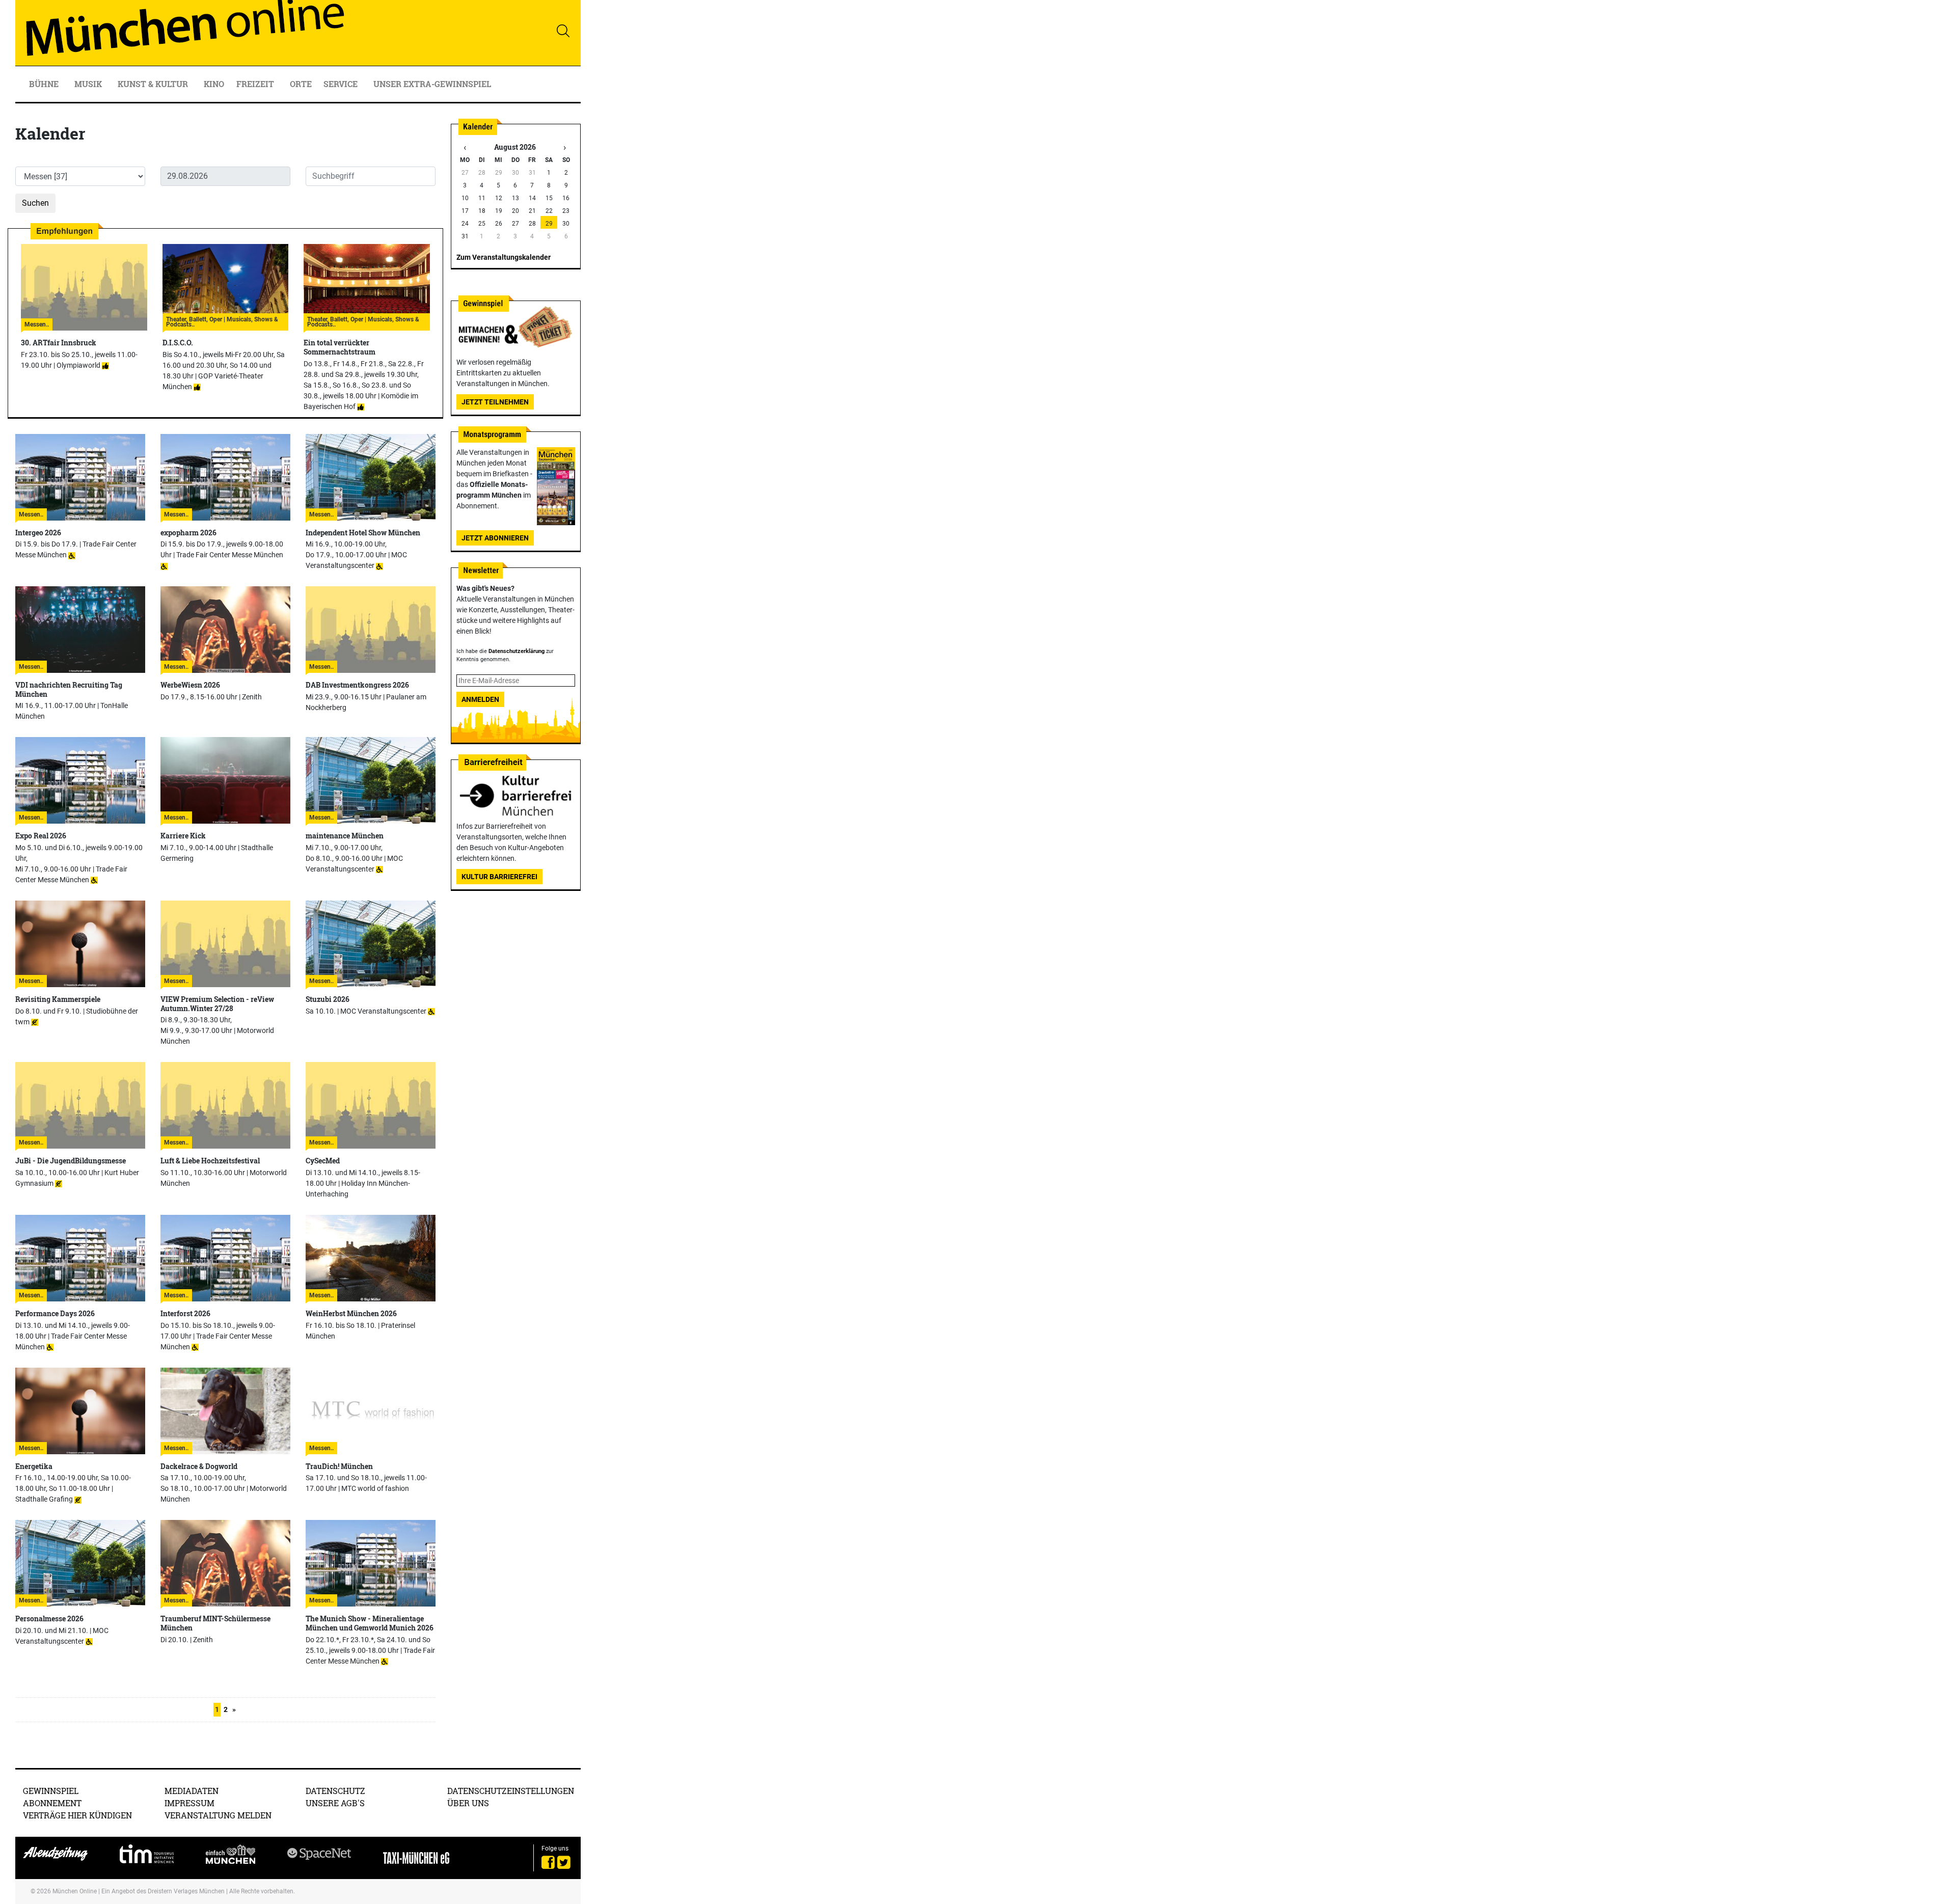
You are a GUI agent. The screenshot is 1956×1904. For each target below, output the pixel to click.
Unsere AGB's (335, 1803)
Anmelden (480, 699)
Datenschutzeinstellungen (511, 1791)
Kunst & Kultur (154, 84)
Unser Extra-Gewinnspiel (432, 84)
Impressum (189, 1803)
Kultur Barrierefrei (499, 877)
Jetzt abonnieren (495, 538)
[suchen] (563, 31)
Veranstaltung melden (218, 1815)
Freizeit (256, 84)
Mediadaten (192, 1791)
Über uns (468, 1803)
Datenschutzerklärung (517, 651)
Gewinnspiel (51, 1791)
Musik (89, 84)
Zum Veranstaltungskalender (504, 257)
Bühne (45, 84)
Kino (214, 84)
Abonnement (52, 1803)
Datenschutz (335, 1791)
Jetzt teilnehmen (495, 402)
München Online (75, 1891)
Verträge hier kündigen (77, 1815)
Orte (301, 84)
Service (342, 84)
